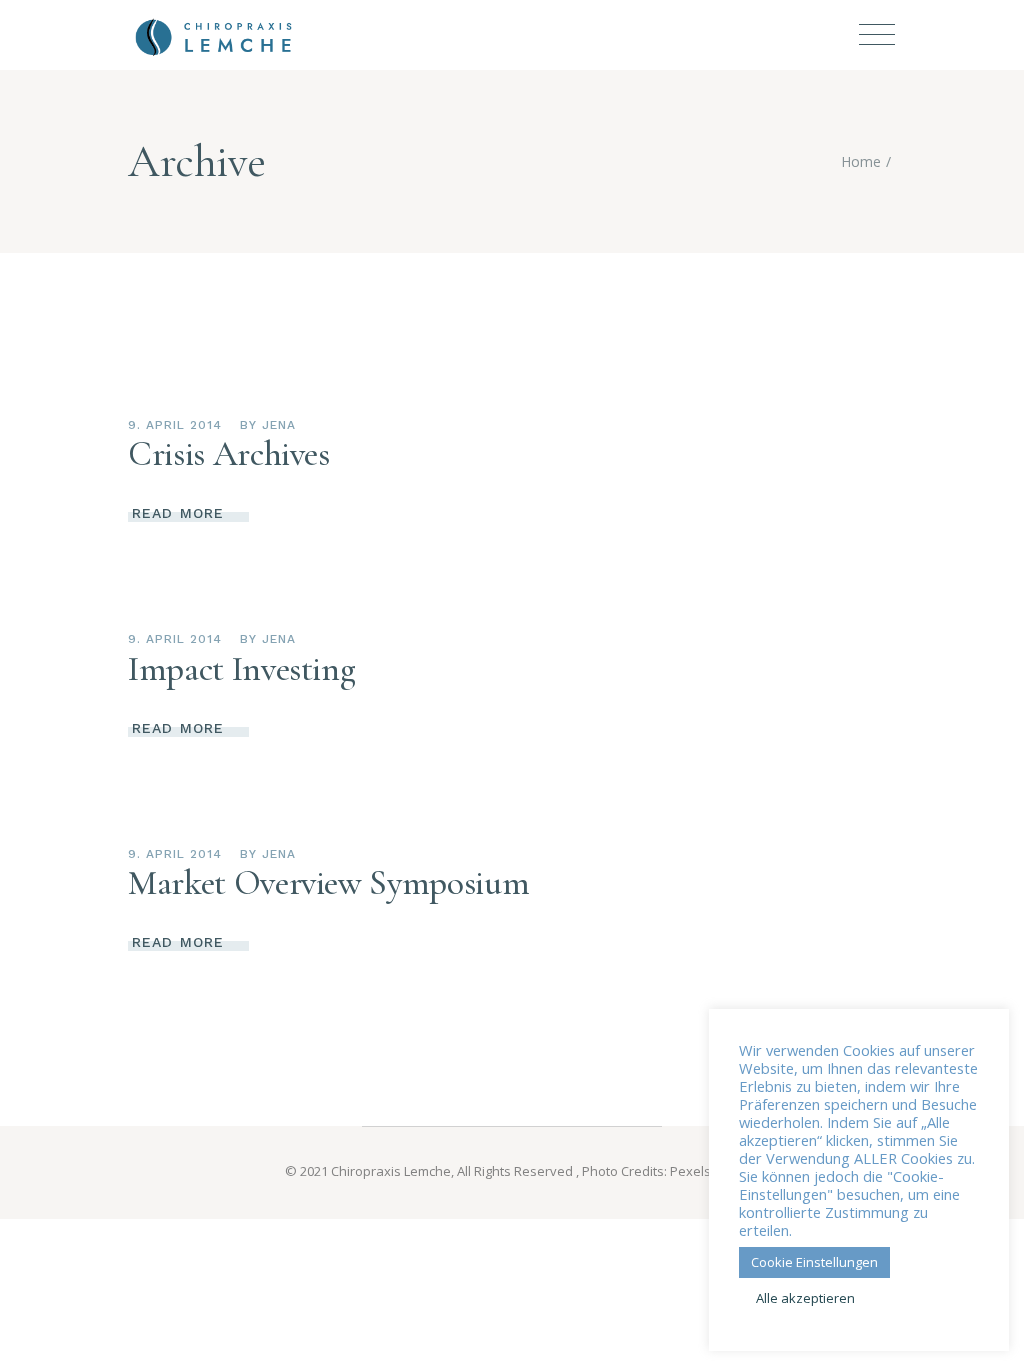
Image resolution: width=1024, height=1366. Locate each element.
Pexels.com (704, 1171)
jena (279, 425)
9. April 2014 (174, 425)
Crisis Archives (229, 454)
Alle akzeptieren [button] (805, 1298)
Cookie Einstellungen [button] (814, 1262)
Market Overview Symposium (328, 883)
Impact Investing (241, 669)
